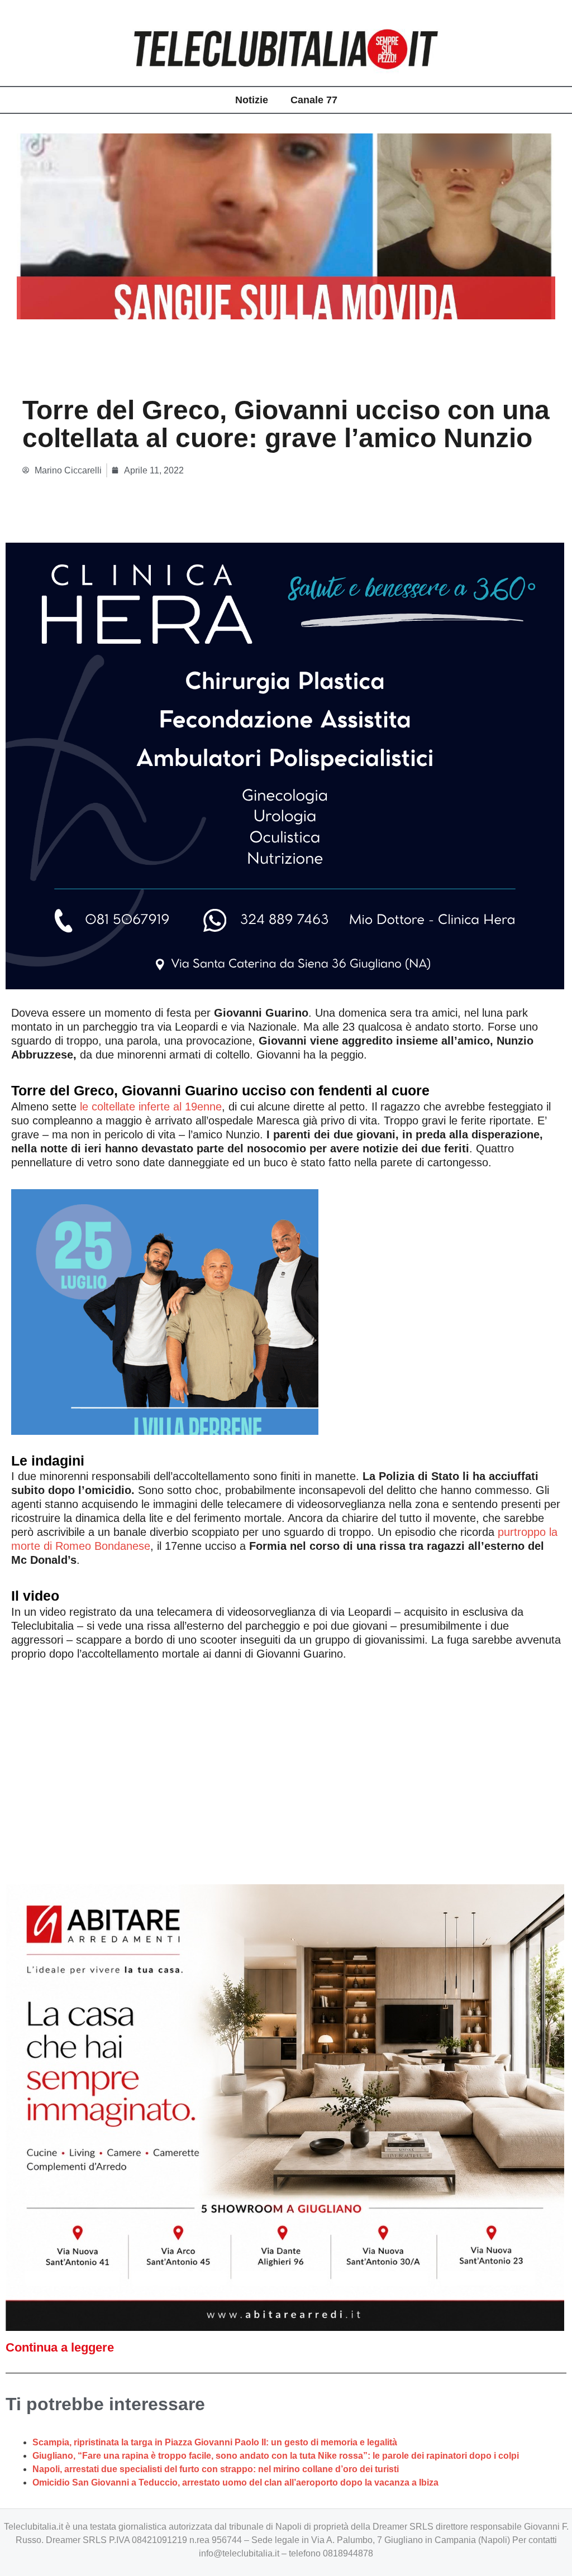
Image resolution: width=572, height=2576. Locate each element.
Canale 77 (314, 100)
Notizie (252, 100)
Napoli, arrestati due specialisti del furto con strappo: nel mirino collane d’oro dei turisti (216, 2469)
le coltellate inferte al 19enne (149, 1107)
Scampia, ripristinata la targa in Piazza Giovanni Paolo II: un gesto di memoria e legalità (215, 2442)
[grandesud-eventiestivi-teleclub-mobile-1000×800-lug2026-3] (165, 1311)
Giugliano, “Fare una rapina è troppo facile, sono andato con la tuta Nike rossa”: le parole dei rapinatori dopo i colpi (276, 2456)
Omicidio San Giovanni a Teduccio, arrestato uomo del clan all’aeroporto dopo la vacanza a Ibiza (235, 2482)
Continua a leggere (60, 2347)
